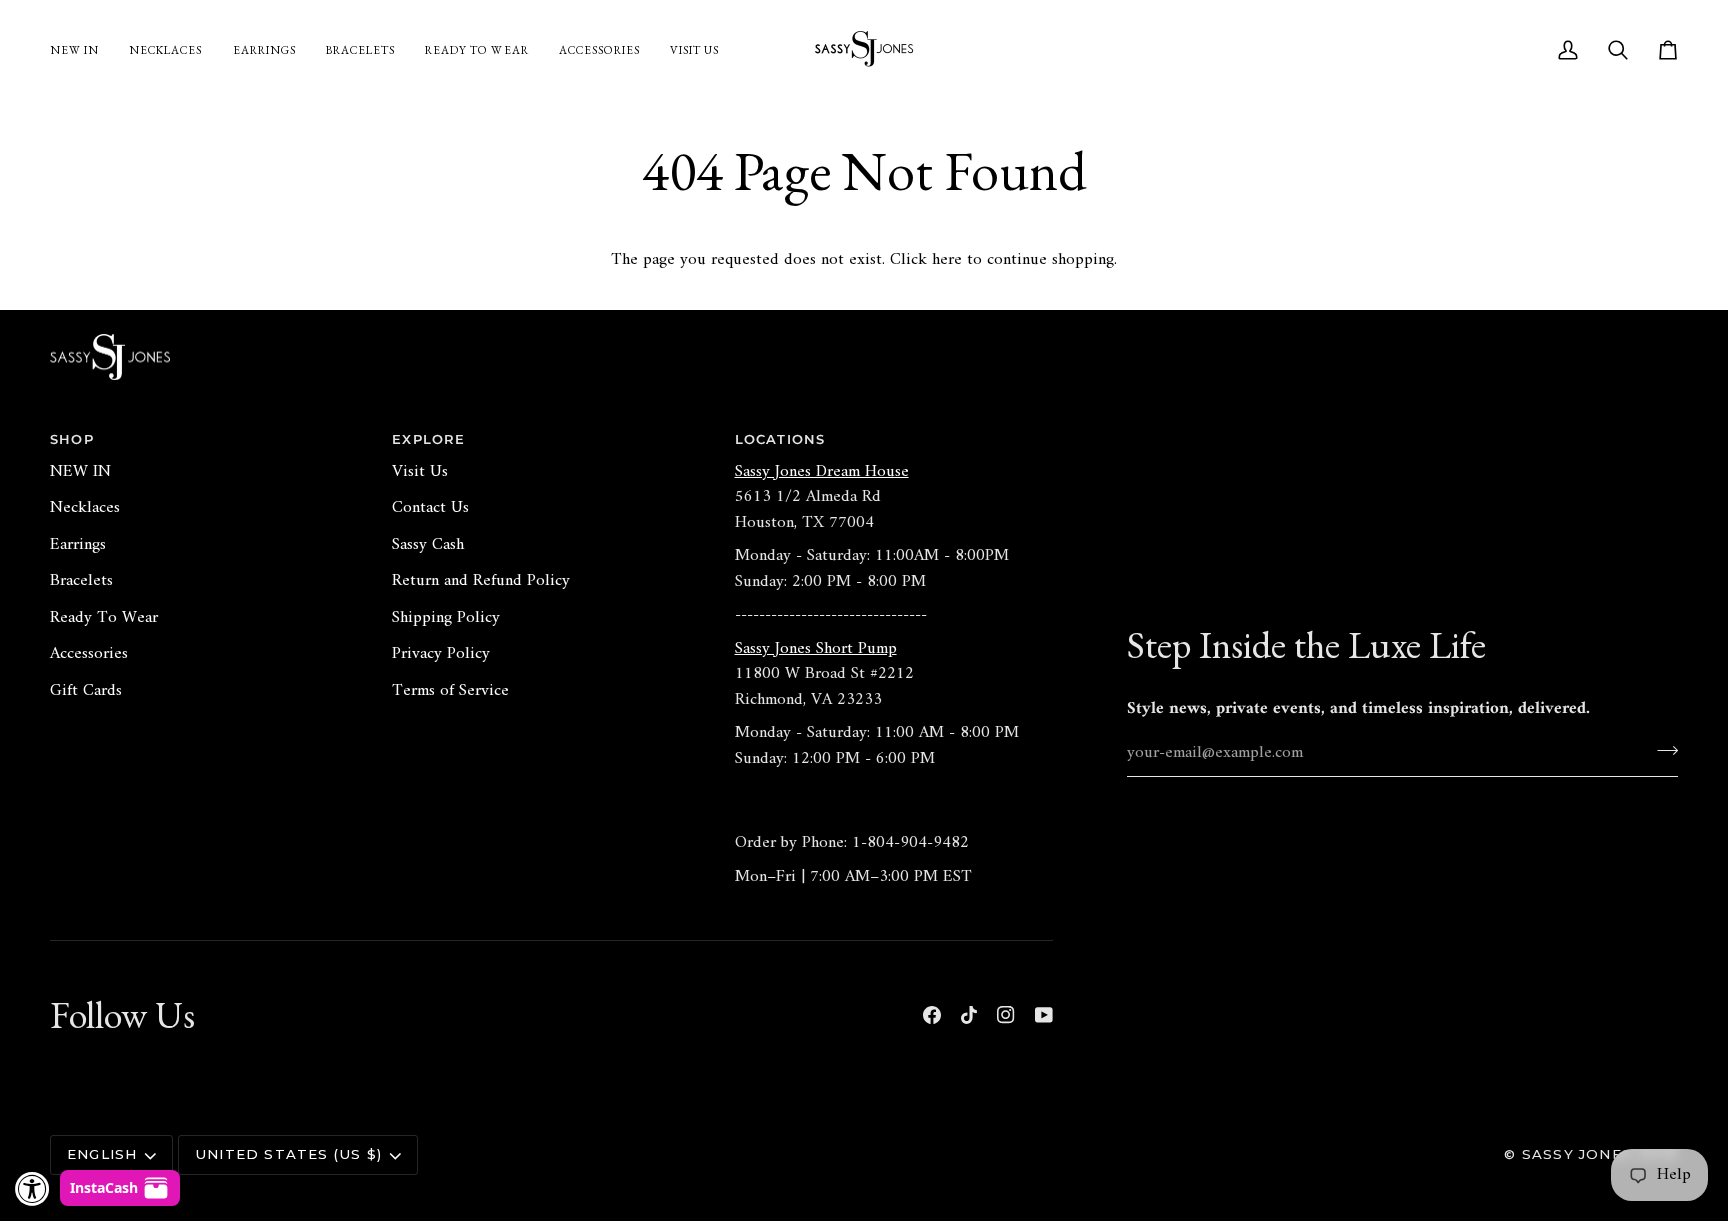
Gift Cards (86, 691)
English (102, 1154)
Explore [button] (428, 439)
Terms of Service (450, 691)
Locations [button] (780, 439)
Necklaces (85, 508)
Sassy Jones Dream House (822, 472)
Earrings (78, 545)
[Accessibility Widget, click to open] (32, 1188)
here (947, 260)
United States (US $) (288, 1154)
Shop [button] (72, 439)
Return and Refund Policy (481, 581)
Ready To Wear (104, 618)
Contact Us (430, 508)
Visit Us (420, 472)
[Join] (1661, 751)
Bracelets (81, 581)
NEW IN (80, 472)
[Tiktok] (969, 1015)
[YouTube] (1044, 1015)
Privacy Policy (441, 654)
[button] (599, 50)
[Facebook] (932, 1015)
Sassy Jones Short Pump (816, 649)
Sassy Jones (1577, 1154)
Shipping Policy (446, 618)
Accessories (89, 654)
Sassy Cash (428, 545)
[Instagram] (1006, 1015)
